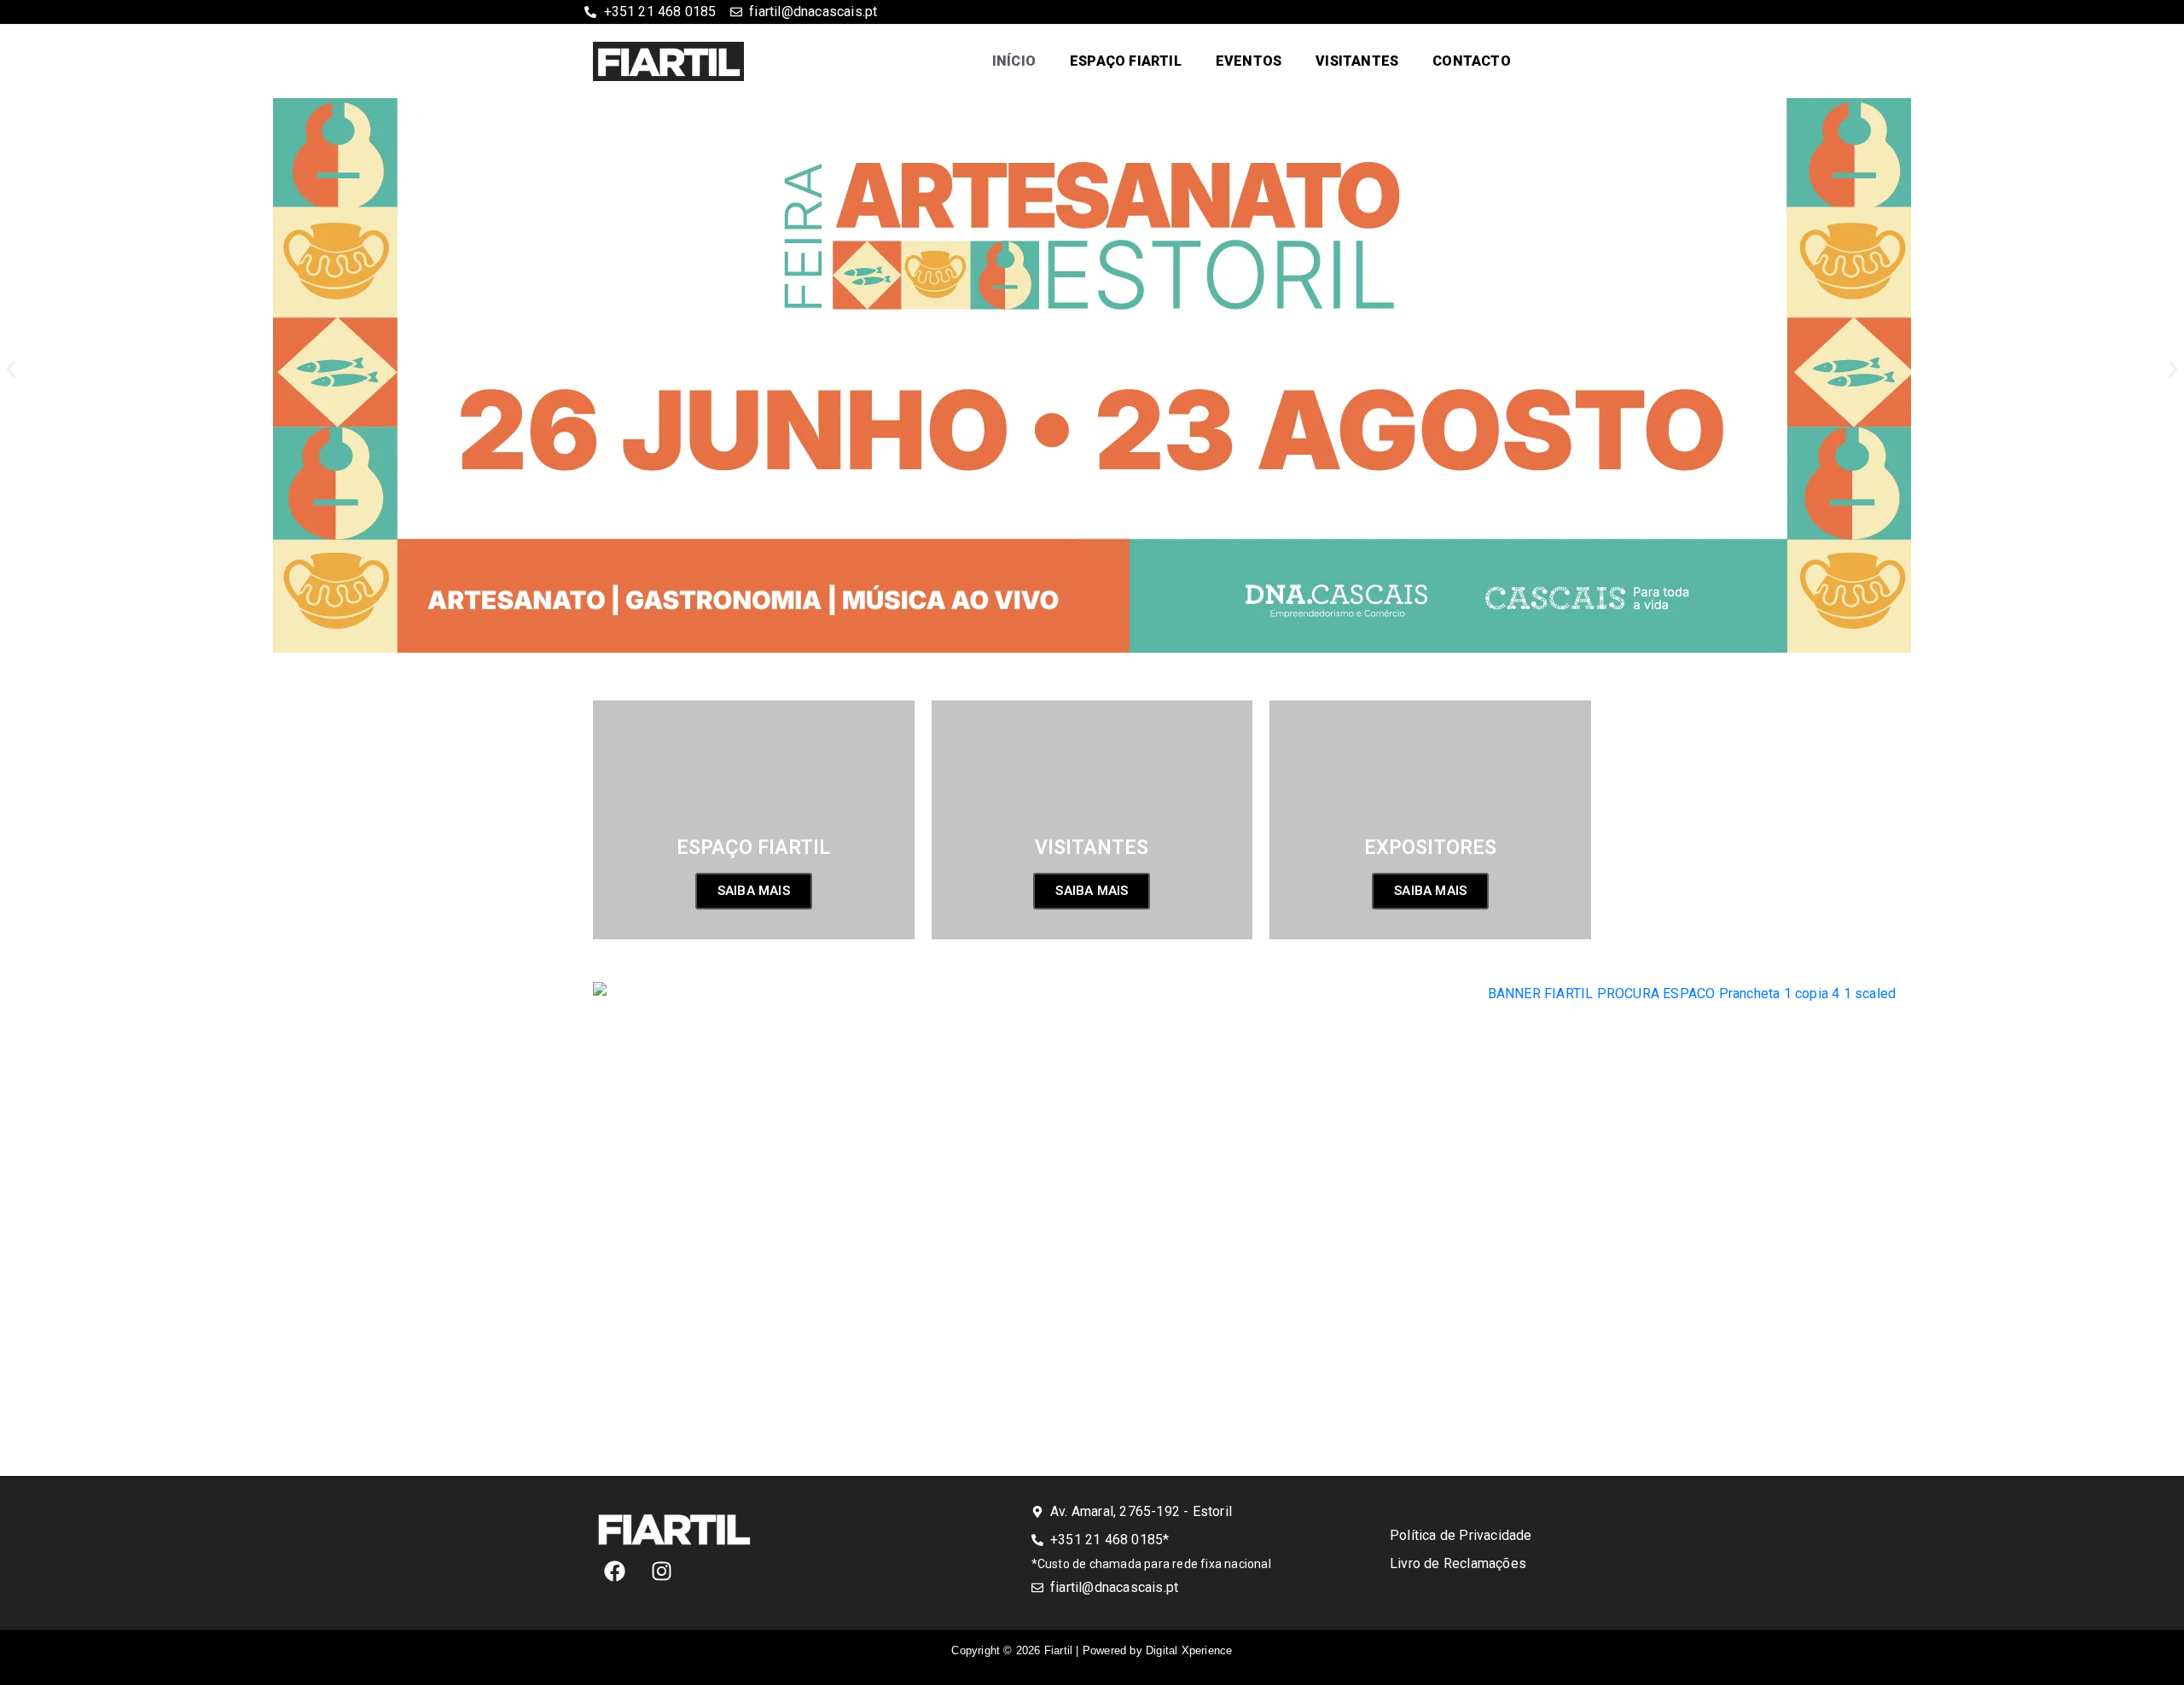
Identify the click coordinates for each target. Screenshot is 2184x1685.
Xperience (1189, 1650)
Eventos (1249, 61)
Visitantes (1357, 61)
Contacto (1472, 61)
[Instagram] (661, 1572)
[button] (11, 370)
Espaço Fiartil (1126, 61)
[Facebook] (614, 1572)
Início (1014, 61)
